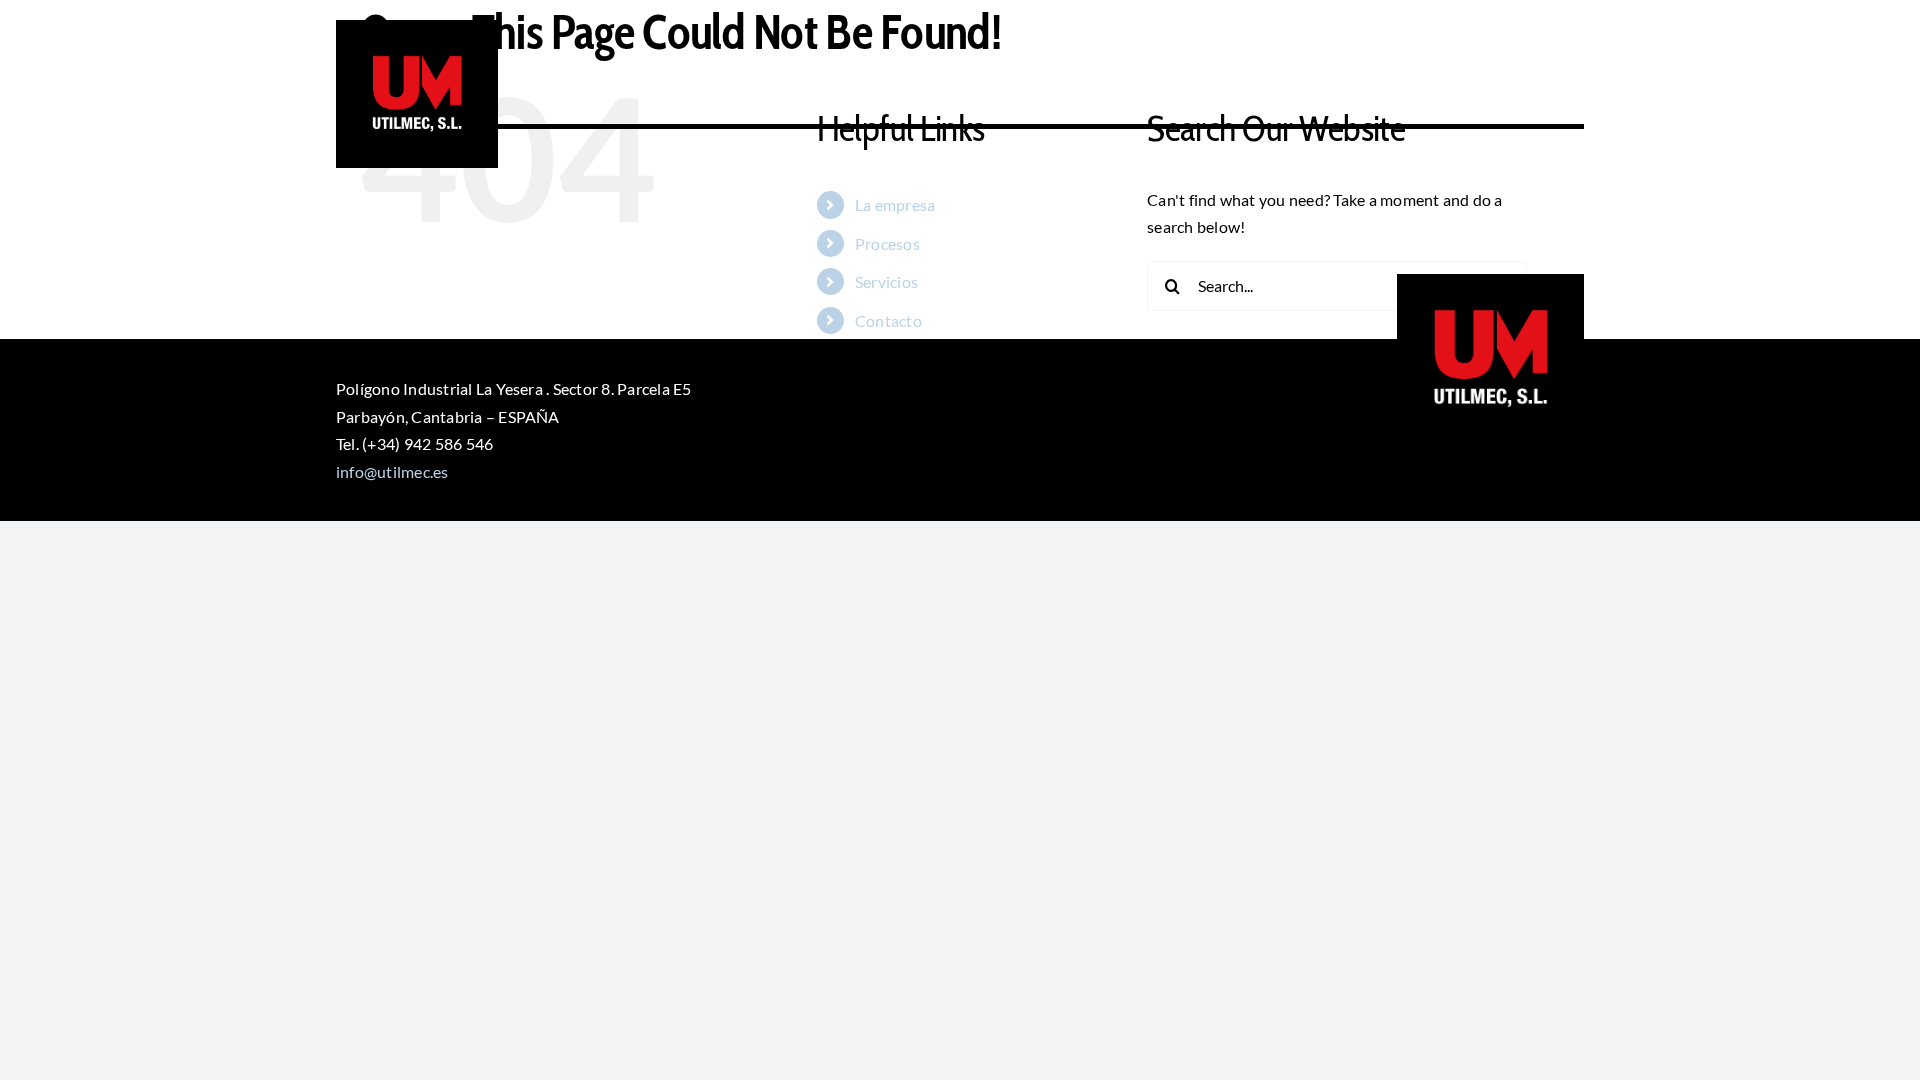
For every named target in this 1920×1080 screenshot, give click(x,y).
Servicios (886, 281)
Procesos (887, 243)
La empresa (895, 204)
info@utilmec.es (392, 471)
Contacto (888, 320)
